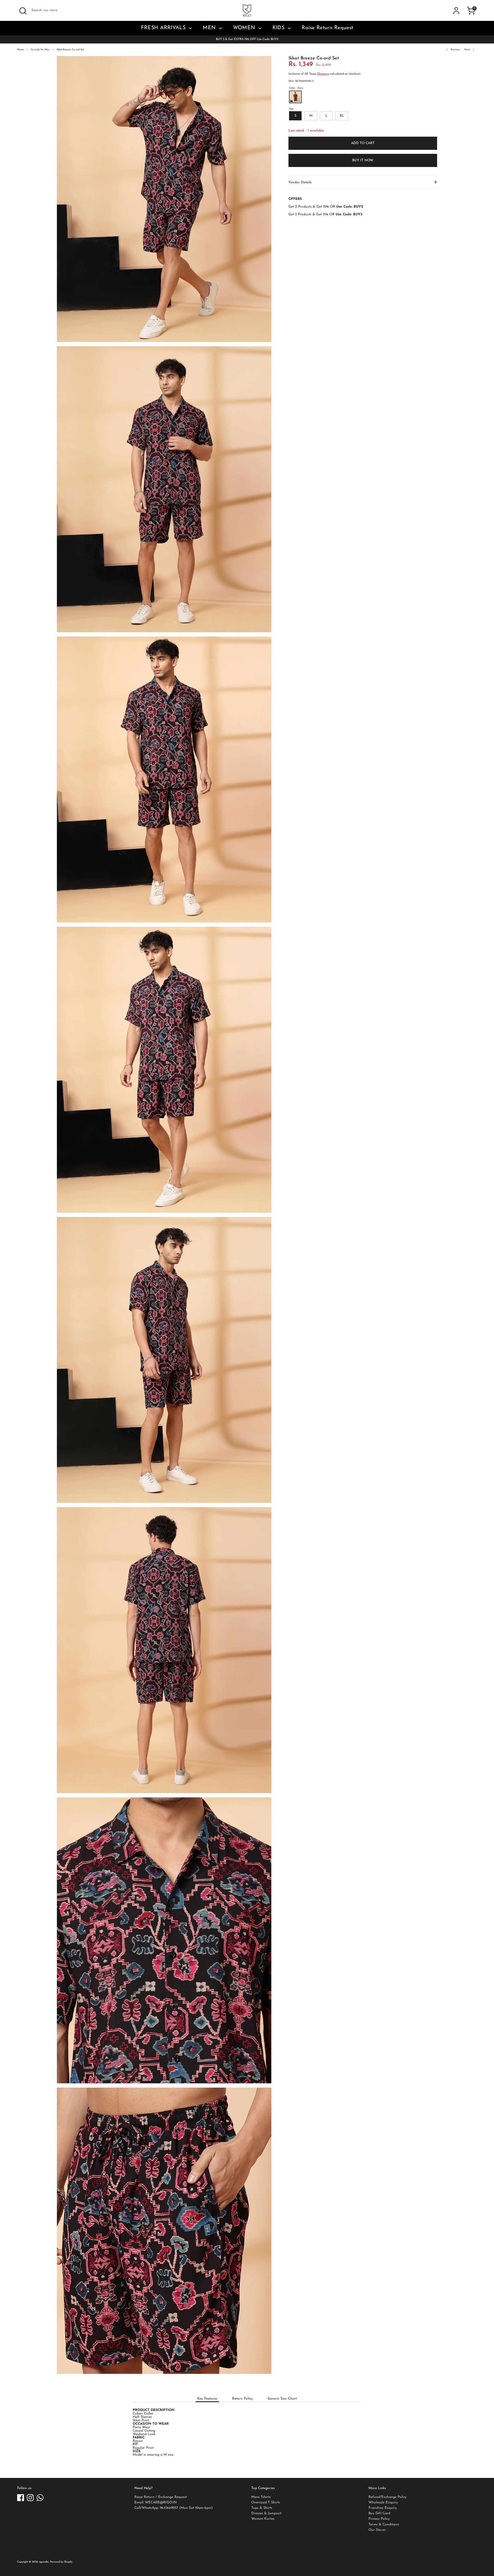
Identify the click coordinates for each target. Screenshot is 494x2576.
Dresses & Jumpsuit (266, 2513)
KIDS (279, 28)
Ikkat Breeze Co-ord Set (70, 50)
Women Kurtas (263, 2519)
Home (21, 50)
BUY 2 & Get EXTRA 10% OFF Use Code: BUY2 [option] (247, 39)
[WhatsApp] (40, 2498)
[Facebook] (21, 2498)
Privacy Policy (379, 2519)
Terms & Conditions (384, 2525)
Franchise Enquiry (383, 2508)
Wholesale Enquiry (383, 2503)
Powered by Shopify (61, 2562)
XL (342, 116)
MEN (210, 28)
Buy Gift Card (379, 2513)
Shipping (323, 74)
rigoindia (44, 2562)
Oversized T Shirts (266, 2503)
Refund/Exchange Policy (388, 2497)
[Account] (456, 11)
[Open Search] (23, 11)
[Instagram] (30, 2498)
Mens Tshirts (261, 2497)
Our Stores (377, 2530)
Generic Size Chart (282, 2399)
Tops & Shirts (262, 2508)
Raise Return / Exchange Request (161, 2497)
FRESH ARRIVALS (164, 28)
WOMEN (245, 28)
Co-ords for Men (40, 50)
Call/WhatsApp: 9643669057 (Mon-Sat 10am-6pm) (174, 2508)
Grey (295, 97)
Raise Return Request (327, 28)
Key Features (207, 2399)
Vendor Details (300, 182)
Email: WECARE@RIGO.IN (156, 2503)
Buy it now (363, 160)
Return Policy (242, 2399)
